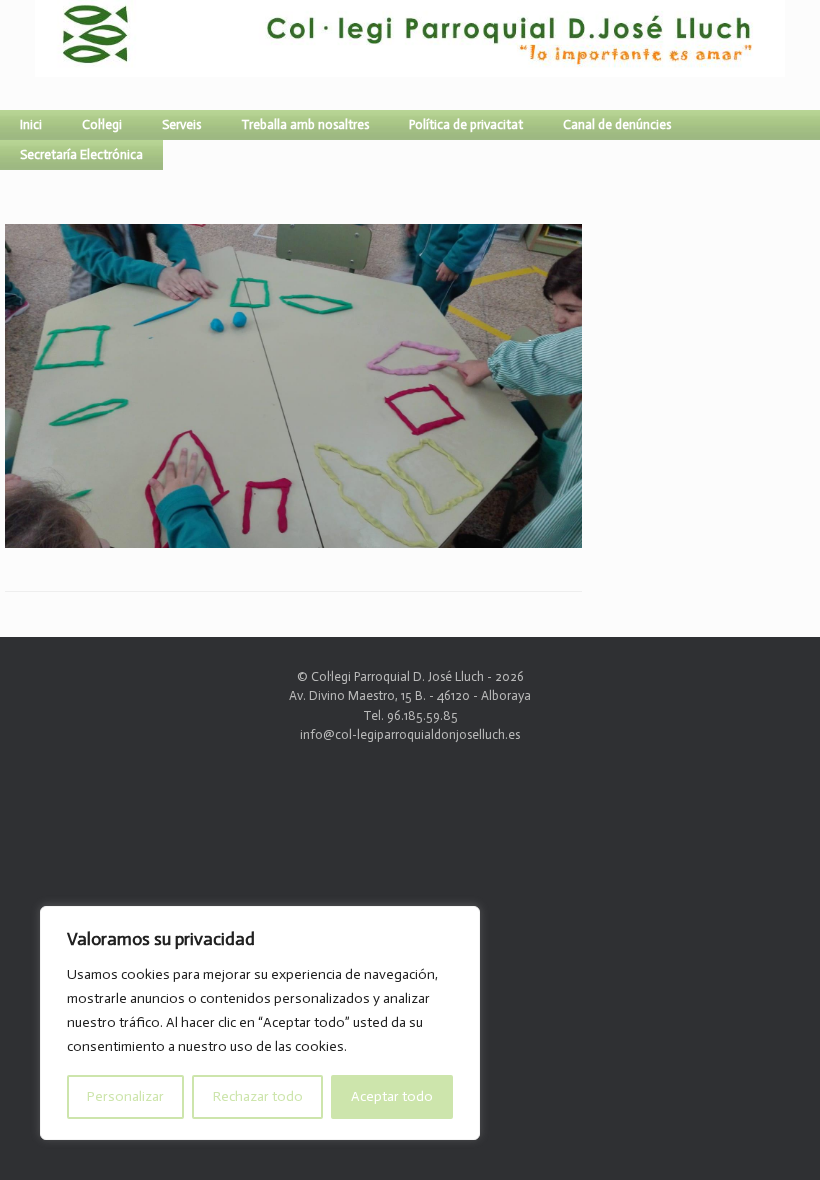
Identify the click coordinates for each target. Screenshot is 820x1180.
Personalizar (125, 1096)
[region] (260, 1023)
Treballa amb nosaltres (305, 124)
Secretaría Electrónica (81, 154)
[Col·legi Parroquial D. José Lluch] (40, 55)
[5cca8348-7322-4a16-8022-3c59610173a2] (293, 539)
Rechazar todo (258, 1096)
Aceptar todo (392, 1096)
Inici (31, 124)
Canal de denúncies (617, 124)
